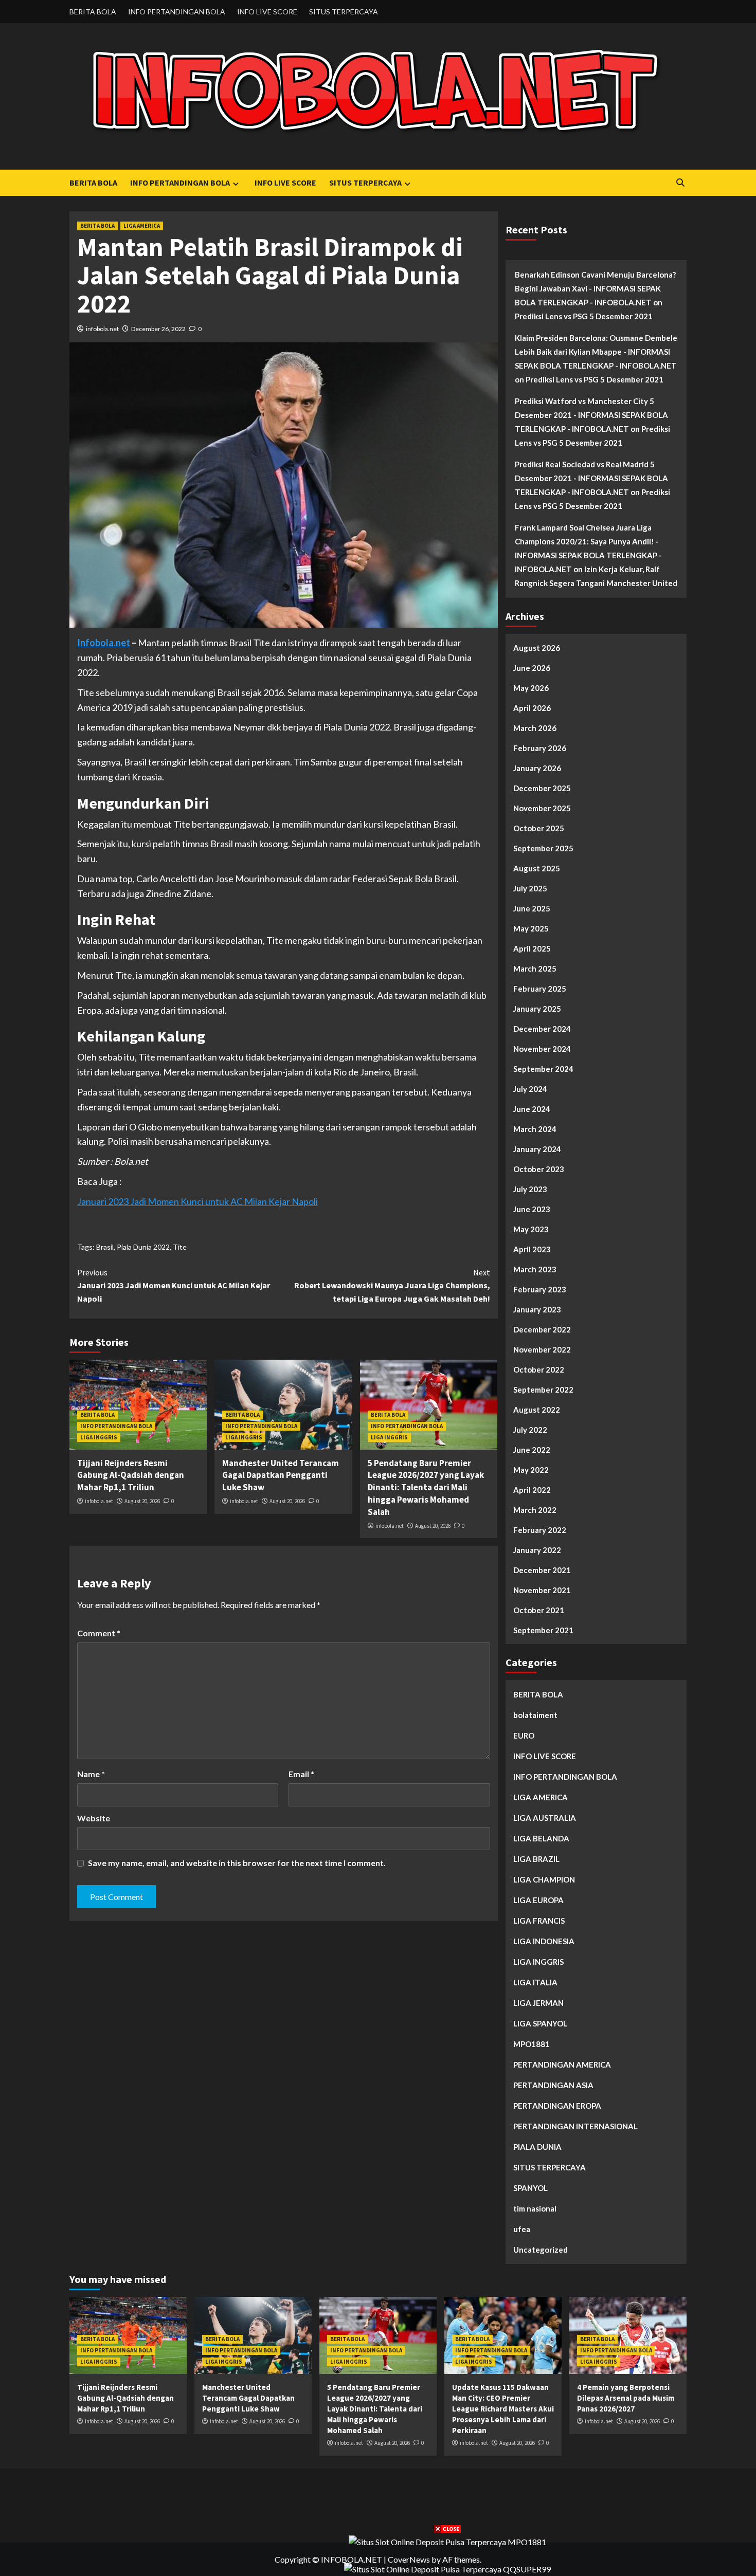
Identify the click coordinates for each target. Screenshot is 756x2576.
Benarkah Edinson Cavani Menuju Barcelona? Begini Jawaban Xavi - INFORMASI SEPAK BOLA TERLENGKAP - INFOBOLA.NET (595, 288)
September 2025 (543, 848)
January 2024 (537, 1149)
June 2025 (532, 908)
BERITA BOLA (93, 12)
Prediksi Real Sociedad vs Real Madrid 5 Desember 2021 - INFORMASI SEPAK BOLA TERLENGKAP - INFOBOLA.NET (591, 478)
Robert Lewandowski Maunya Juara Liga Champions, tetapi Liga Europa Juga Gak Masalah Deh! (392, 1285)
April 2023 (532, 1249)
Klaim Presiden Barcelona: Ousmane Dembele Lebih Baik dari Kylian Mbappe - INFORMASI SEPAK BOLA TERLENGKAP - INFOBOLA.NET (596, 352)
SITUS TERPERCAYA (344, 12)
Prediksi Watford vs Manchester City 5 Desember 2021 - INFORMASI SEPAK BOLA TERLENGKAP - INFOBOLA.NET (591, 415)
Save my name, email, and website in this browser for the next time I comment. (237, 1863)
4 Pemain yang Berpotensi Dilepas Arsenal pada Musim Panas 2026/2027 (626, 2398)
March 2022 (535, 1510)
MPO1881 (532, 2044)
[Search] (680, 183)
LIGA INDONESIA (544, 1941)
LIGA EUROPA (538, 1900)
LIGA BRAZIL (536, 1859)
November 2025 (542, 808)
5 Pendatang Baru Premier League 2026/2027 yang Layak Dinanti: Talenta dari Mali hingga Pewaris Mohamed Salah (426, 1487)
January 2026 (537, 768)
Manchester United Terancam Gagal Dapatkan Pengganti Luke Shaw (281, 1475)
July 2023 (530, 1189)
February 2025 (540, 989)
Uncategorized (541, 2250)
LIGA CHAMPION (544, 1879)
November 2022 (542, 1349)
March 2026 (535, 728)
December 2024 (542, 1029)
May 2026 (531, 688)
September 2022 (543, 1390)
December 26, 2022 (158, 329)
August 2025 (537, 868)
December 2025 (542, 788)
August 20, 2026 (142, 1501)
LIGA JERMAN (538, 2003)
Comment (99, 1633)
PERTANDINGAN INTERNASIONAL (575, 2126)
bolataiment (535, 1715)
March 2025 (535, 969)
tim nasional (535, 2208)
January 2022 (537, 1550)
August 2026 (537, 648)
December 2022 (542, 1329)
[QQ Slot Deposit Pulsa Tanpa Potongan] (447, 2568)
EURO (524, 1735)
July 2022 (530, 1430)
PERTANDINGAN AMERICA (562, 2065)
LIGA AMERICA (142, 226)
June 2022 (532, 1450)
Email (301, 1774)
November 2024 (542, 1049)
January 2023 (537, 1309)
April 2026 (532, 708)
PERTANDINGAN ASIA (553, 2085)
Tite (180, 1247)
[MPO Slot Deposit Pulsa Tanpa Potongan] (447, 2541)
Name (91, 1774)
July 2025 (530, 888)
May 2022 (531, 1470)
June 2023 (532, 1209)
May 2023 (531, 1229)
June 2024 (532, 1109)
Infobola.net (104, 643)
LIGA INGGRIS (99, 1437)
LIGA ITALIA (535, 1982)
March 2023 (535, 1269)
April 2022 (532, 1490)
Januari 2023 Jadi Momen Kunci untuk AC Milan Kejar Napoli (197, 1201)
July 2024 (530, 1089)
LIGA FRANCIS (539, 1921)
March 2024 (535, 1129)
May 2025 (531, 928)
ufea (522, 2229)
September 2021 (543, 1630)
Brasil (105, 1247)
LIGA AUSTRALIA (545, 1818)
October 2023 (539, 1169)
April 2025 (532, 948)
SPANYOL (530, 2188)
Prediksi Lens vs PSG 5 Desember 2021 (584, 316)
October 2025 (539, 828)
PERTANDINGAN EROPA (557, 2106)
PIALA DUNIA (537, 2147)
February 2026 (540, 748)
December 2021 (542, 1570)
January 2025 (537, 1009)
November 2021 (542, 1590)
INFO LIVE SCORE (267, 12)
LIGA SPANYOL (540, 2023)
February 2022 (540, 1530)
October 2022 (539, 1369)
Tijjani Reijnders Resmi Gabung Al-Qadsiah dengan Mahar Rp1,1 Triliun (131, 1475)
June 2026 (532, 668)
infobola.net (102, 329)
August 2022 (537, 1410)
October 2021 (539, 1610)
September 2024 (543, 1069)
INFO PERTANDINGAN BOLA (177, 12)
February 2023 (540, 1289)
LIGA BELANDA (541, 1838)
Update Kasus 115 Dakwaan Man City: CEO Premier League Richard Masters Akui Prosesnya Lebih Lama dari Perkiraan (503, 2409)
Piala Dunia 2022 (143, 1247)
